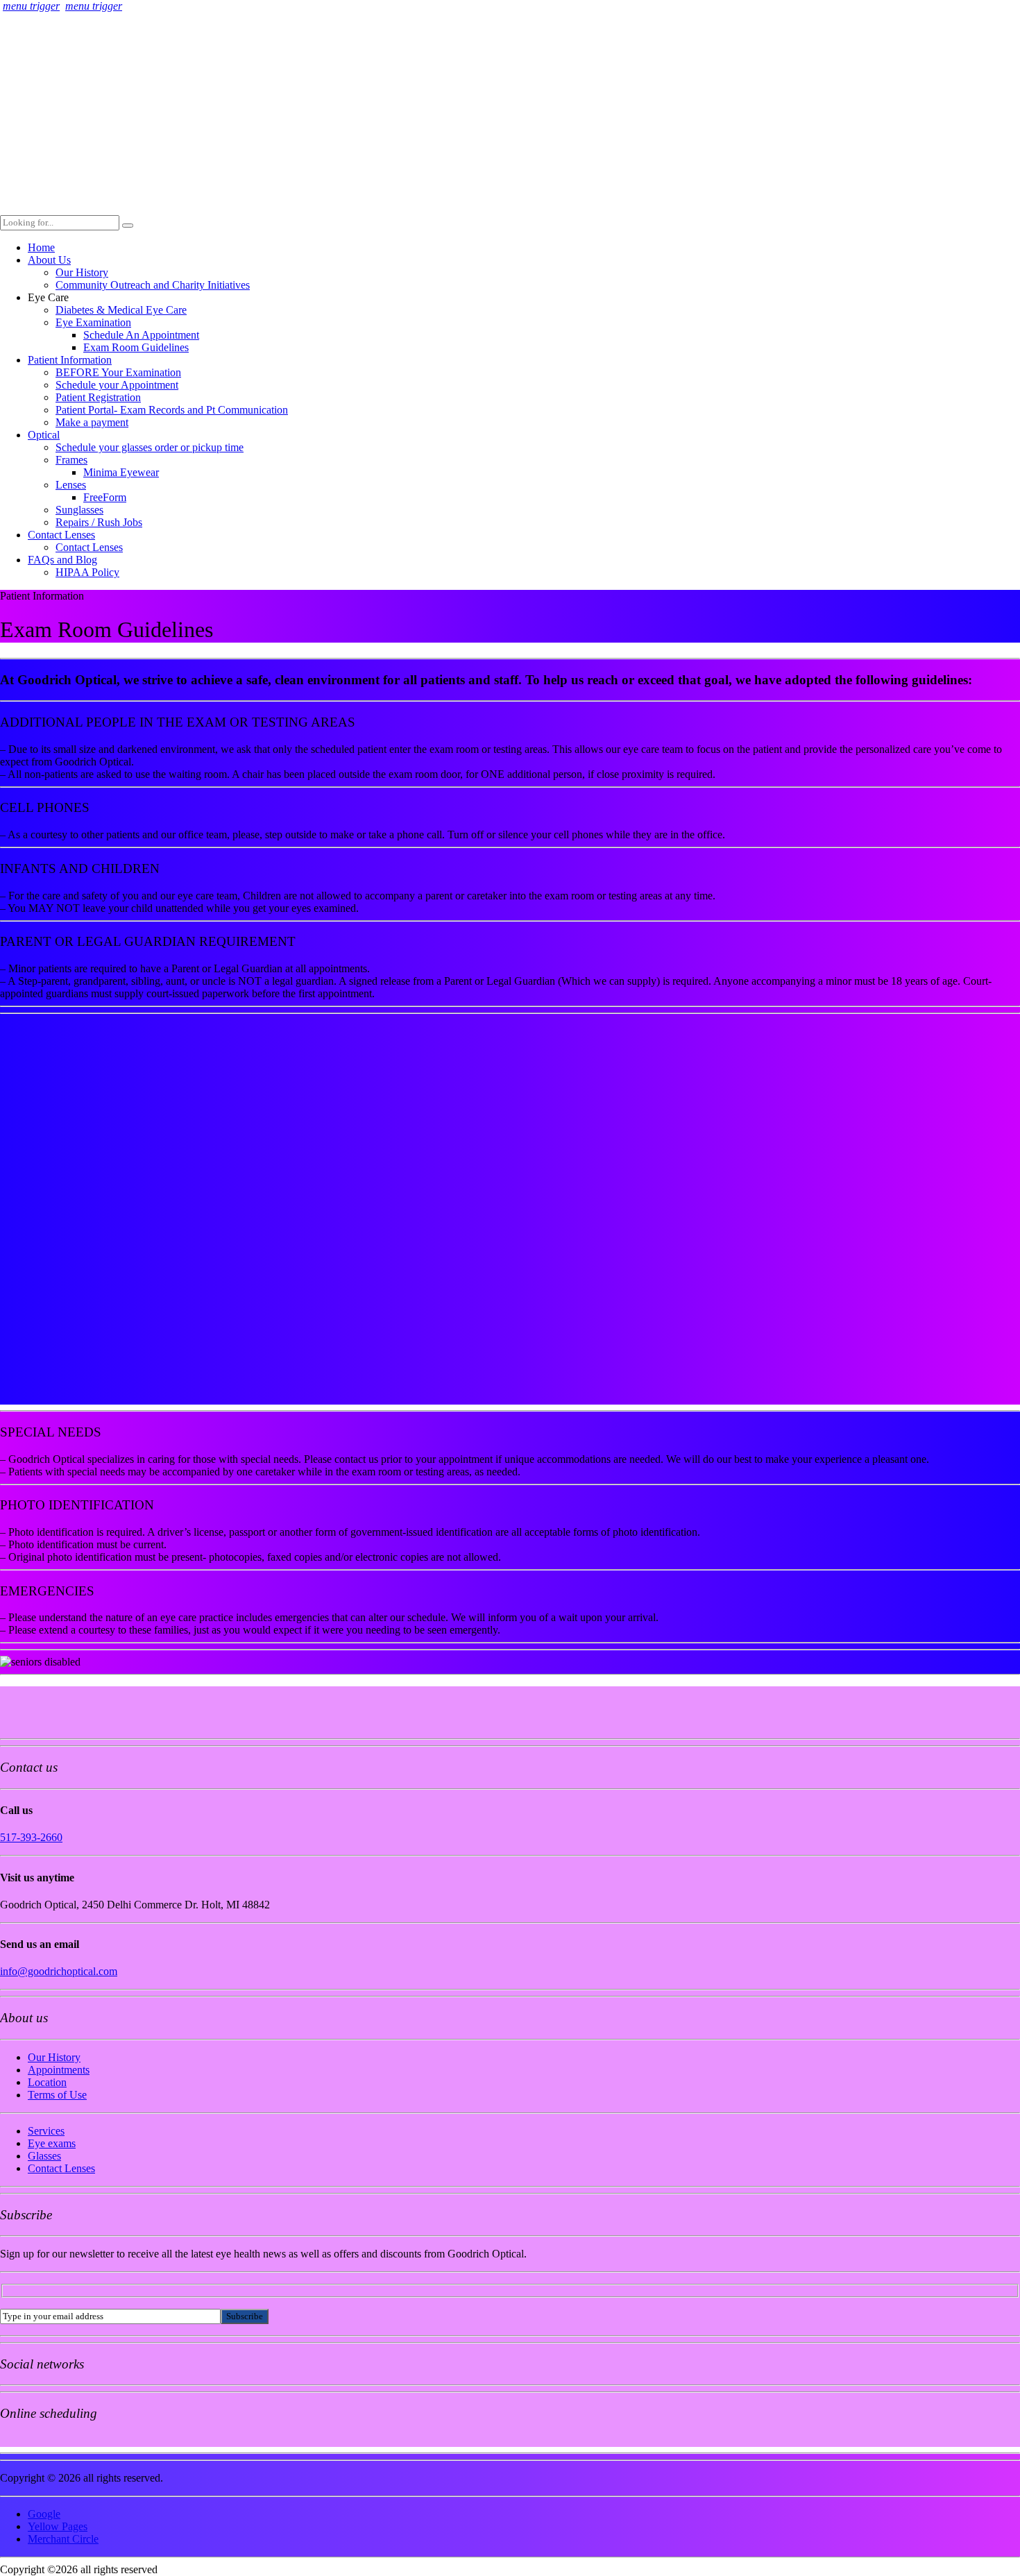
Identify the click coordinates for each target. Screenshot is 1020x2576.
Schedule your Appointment (117, 385)
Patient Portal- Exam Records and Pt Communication (172, 410)
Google (44, 2514)
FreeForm (105, 497)
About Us (49, 260)
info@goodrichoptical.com (59, 1971)
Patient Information (70, 360)
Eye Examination (93, 322)
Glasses (44, 2156)
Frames (71, 460)
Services (46, 2131)
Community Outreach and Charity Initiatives (153, 285)
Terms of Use (57, 2095)
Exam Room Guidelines (136, 347)
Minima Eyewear (121, 472)
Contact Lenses (61, 535)
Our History (82, 272)
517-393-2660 (31, 1837)
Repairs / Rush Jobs (99, 522)
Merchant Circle (63, 2539)
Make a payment (92, 422)
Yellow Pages (58, 2526)
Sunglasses (79, 510)
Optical (44, 435)
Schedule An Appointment (141, 335)
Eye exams (52, 2143)
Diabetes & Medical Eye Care (121, 310)
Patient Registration (98, 397)
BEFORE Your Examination (118, 372)
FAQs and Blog (62, 560)
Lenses (71, 485)
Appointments (59, 2070)
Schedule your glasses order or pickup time (150, 447)
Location (47, 2082)
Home (41, 247)
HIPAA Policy (87, 572)
